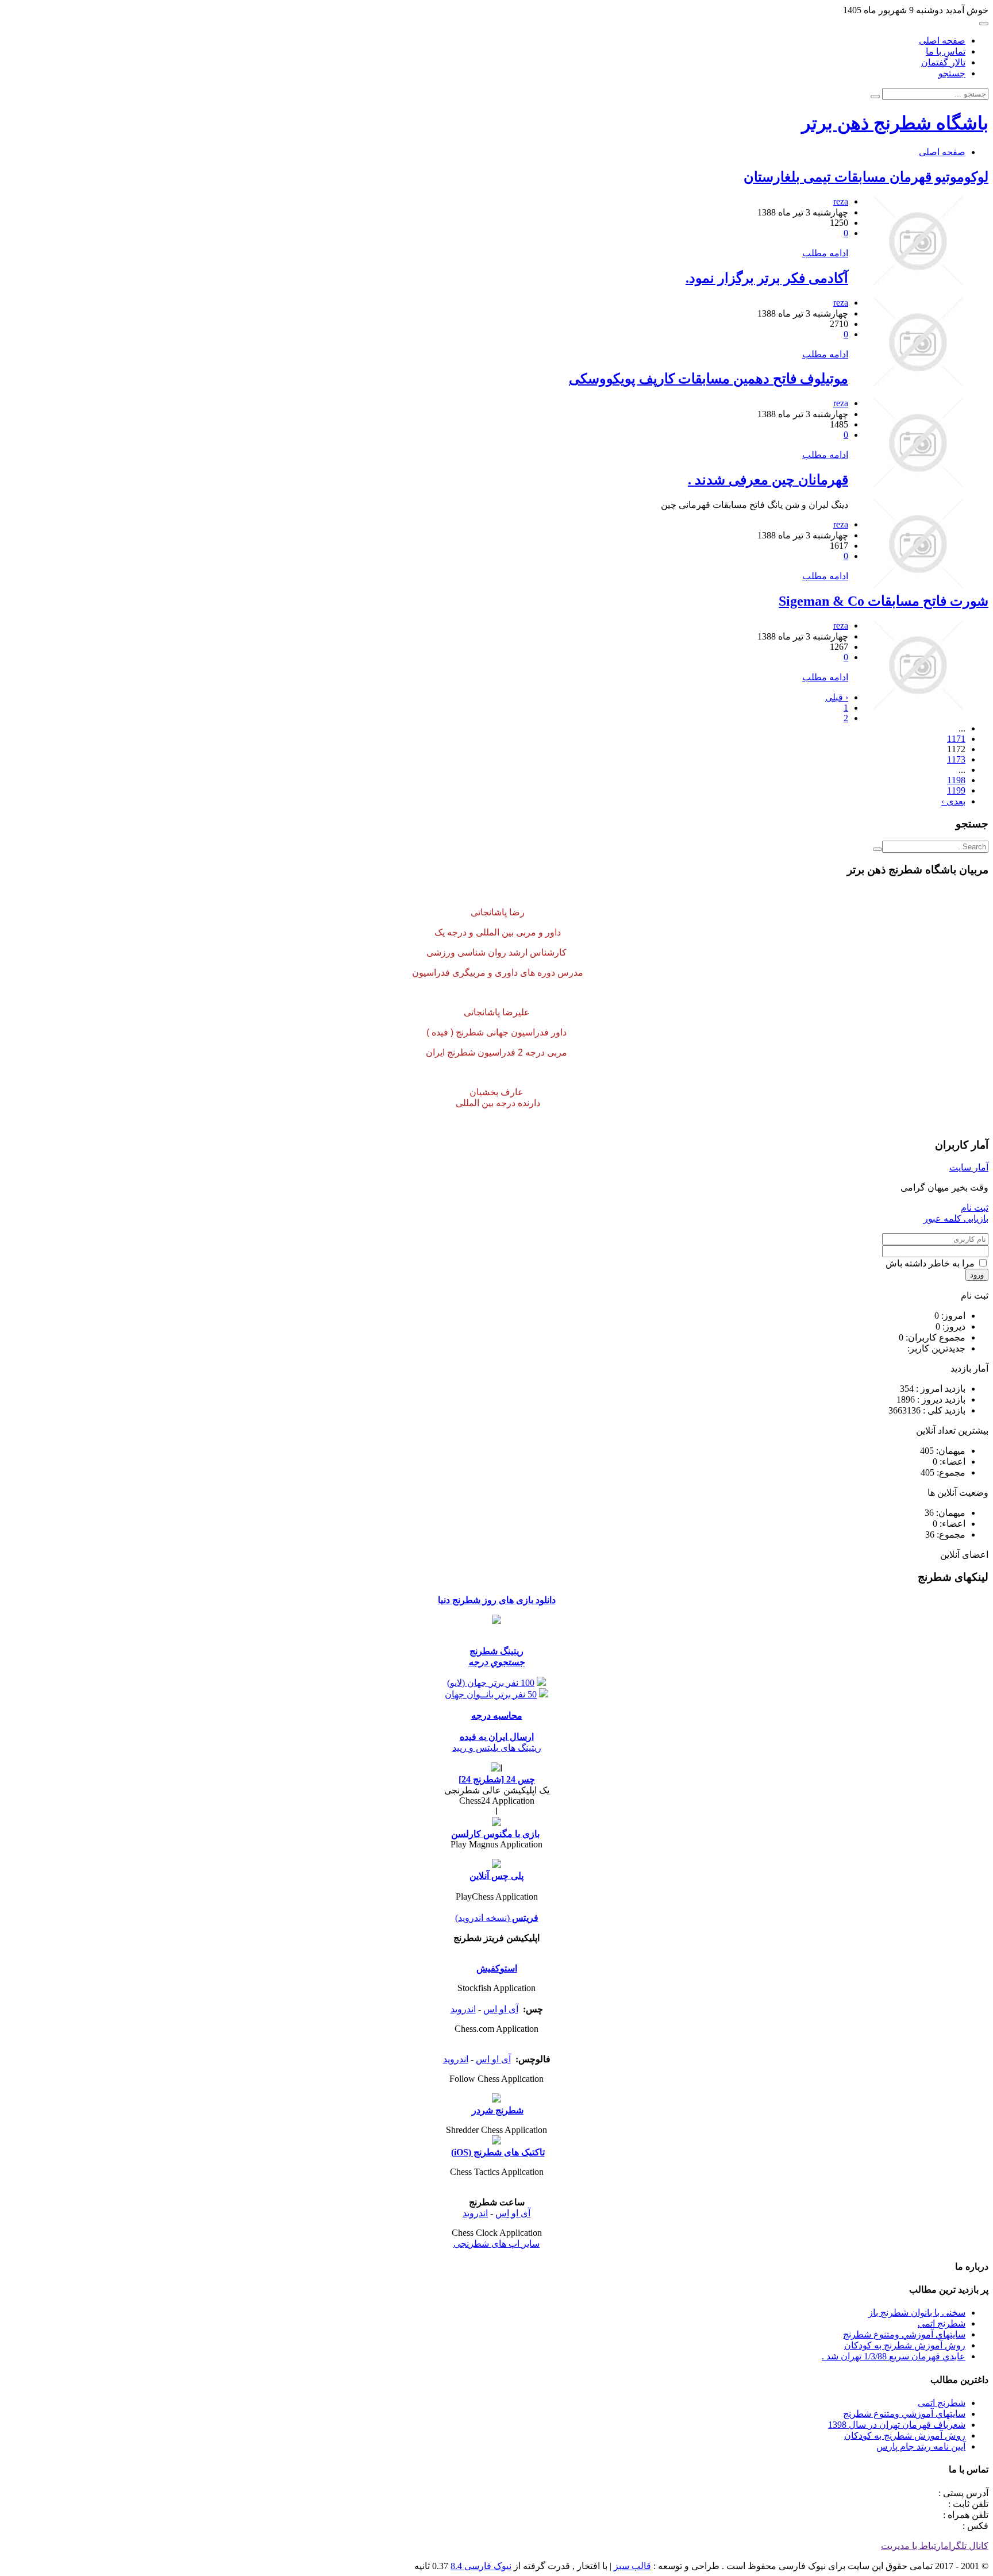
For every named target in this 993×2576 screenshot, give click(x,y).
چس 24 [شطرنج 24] (497, 1779)
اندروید (463, 2009)
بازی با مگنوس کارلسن (495, 1834)
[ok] (877, 849)
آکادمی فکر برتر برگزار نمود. (767, 278)
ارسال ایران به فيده (497, 1737)
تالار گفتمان (943, 62)
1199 (956, 790)
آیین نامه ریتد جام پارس (921, 2446)
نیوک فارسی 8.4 (481, 2566)
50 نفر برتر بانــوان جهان (491, 1694)
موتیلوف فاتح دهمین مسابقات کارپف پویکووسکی (709, 379)
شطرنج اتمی (942, 2323)
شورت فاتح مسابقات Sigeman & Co (884, 601)
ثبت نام (975, 1208)
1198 (956, 780)
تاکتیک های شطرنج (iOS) (498, 2152)
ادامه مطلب (825, 253)
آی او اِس (501, 2009)
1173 (956, 759)
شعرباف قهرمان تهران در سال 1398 (897, 2425)
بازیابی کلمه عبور (956, 1218)
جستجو (952, 73)
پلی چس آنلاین (496, 1876)
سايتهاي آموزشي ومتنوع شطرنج (904, 2334)
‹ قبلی (837, 697)
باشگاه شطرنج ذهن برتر (895, 123)
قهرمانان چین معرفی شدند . (768, 480)
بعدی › (953, 801)
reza (841, 201)
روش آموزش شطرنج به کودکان (905, 2345)
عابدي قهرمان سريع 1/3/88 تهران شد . (894, 2356)
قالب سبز (632, 2566)
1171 (956, 739)
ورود (977, 1275)
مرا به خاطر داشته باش (931, 1263)
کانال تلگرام (966, 2546)
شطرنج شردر (498, 2110)
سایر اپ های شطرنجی (496, 2244)
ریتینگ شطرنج (496, 1651)
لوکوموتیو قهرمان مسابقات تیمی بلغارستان (866, 177)
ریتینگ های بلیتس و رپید (497, 1748)
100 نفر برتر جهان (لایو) (491, 1683)
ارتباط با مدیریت (912, 2546)
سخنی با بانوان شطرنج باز (917, 2313)
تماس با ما (946, 51)
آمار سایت (969, 1167)
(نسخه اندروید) (482, 1918)
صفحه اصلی (942, 41)
